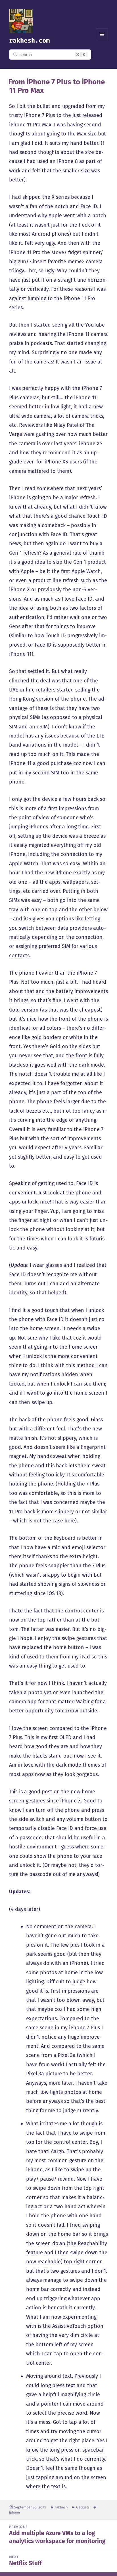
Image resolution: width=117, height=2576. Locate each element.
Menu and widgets (102, 40)
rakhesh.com (29, 40)
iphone (14, 2512)
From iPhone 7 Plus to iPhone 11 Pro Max (57, 86)
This (13, 1792)
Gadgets (83, 2507)
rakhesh (61, 2507)
